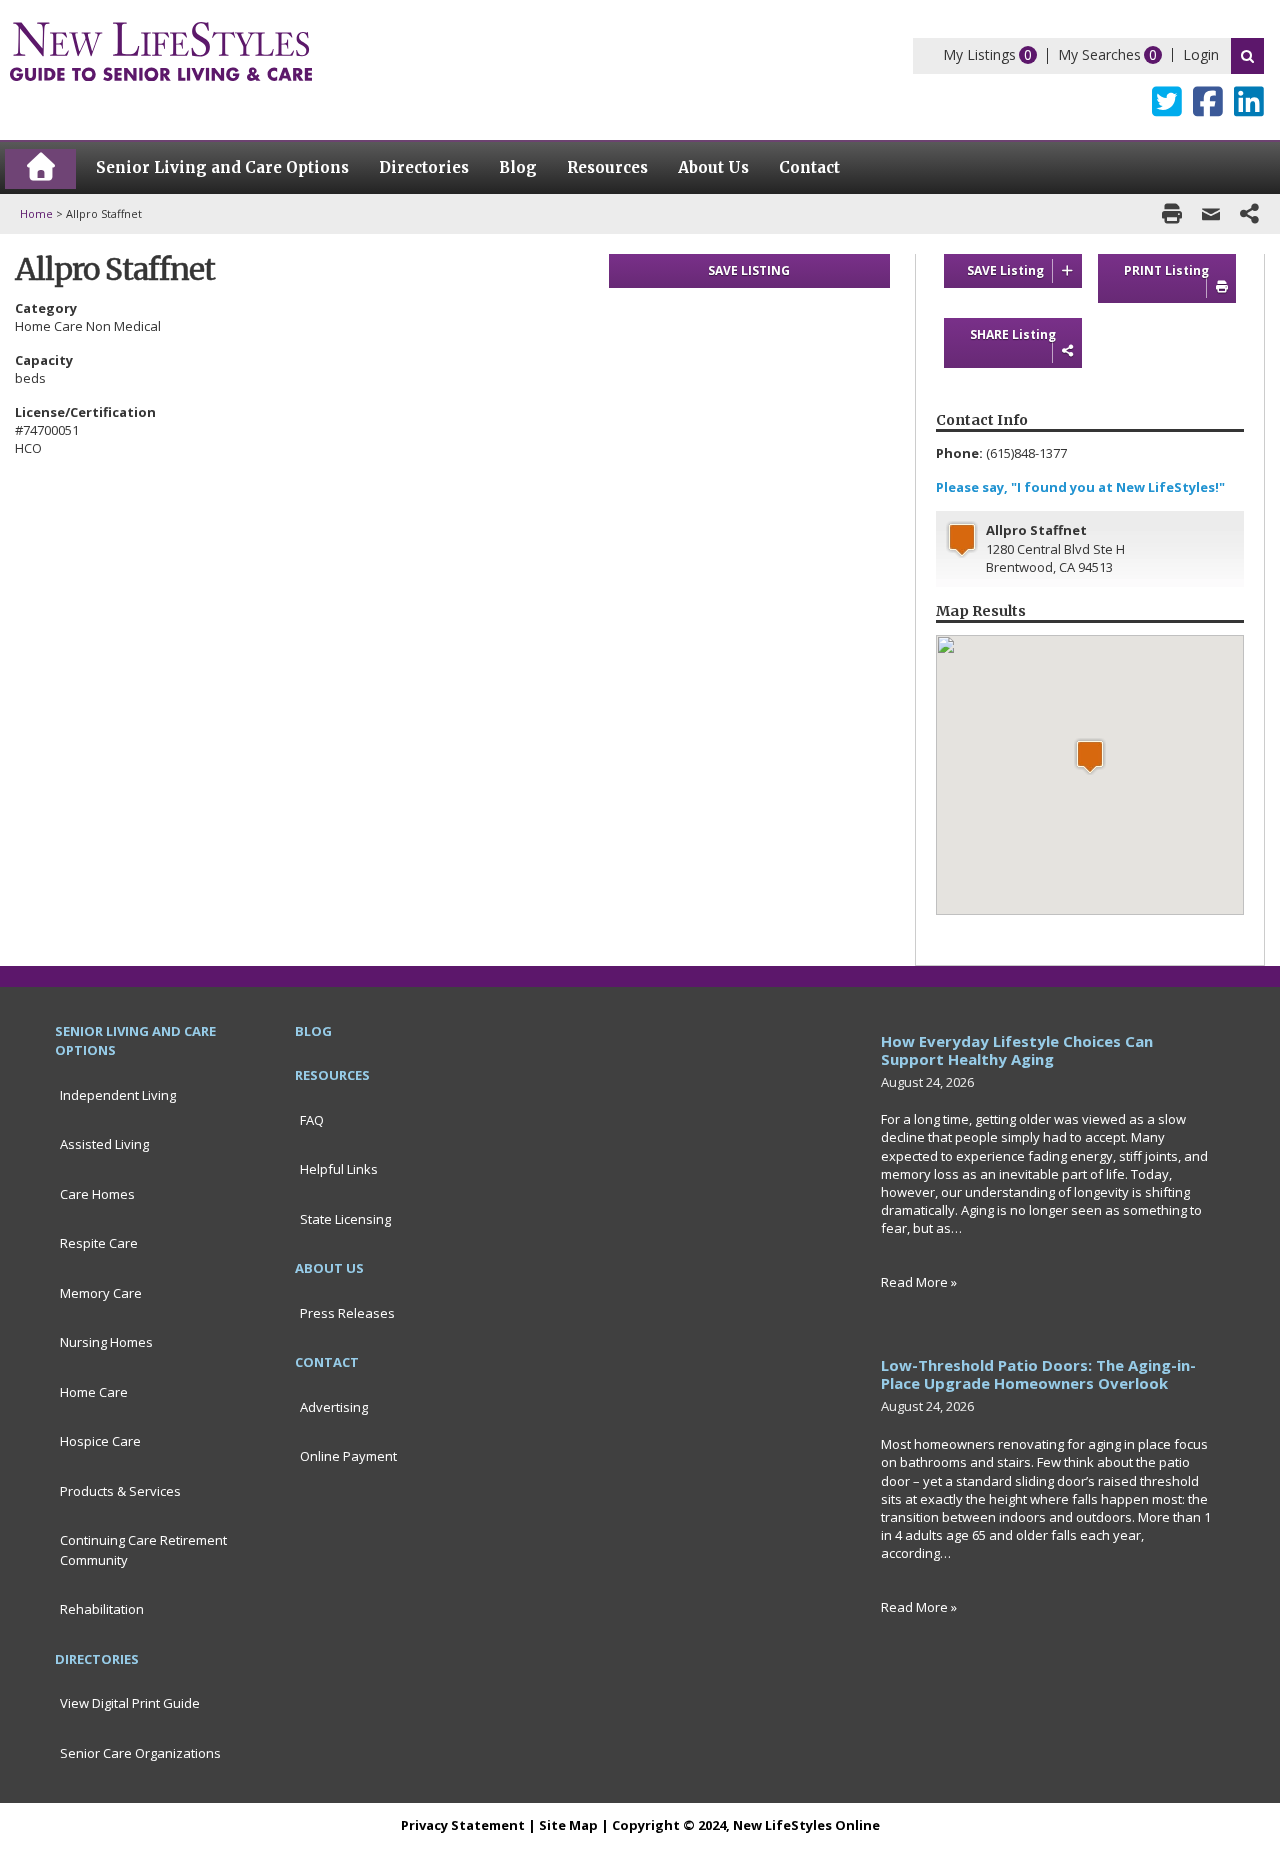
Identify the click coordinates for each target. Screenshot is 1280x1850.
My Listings (979, 54)
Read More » (919, 1282)
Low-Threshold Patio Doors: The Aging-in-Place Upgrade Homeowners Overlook (1038, 1374)
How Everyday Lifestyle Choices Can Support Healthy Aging (1017, 1050)
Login (1201, 54)
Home (36, 213)
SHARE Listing (1013, 334)
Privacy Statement (463, 1825)
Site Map (568, 1825)
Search (1247, 56)
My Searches (1099, 54)
